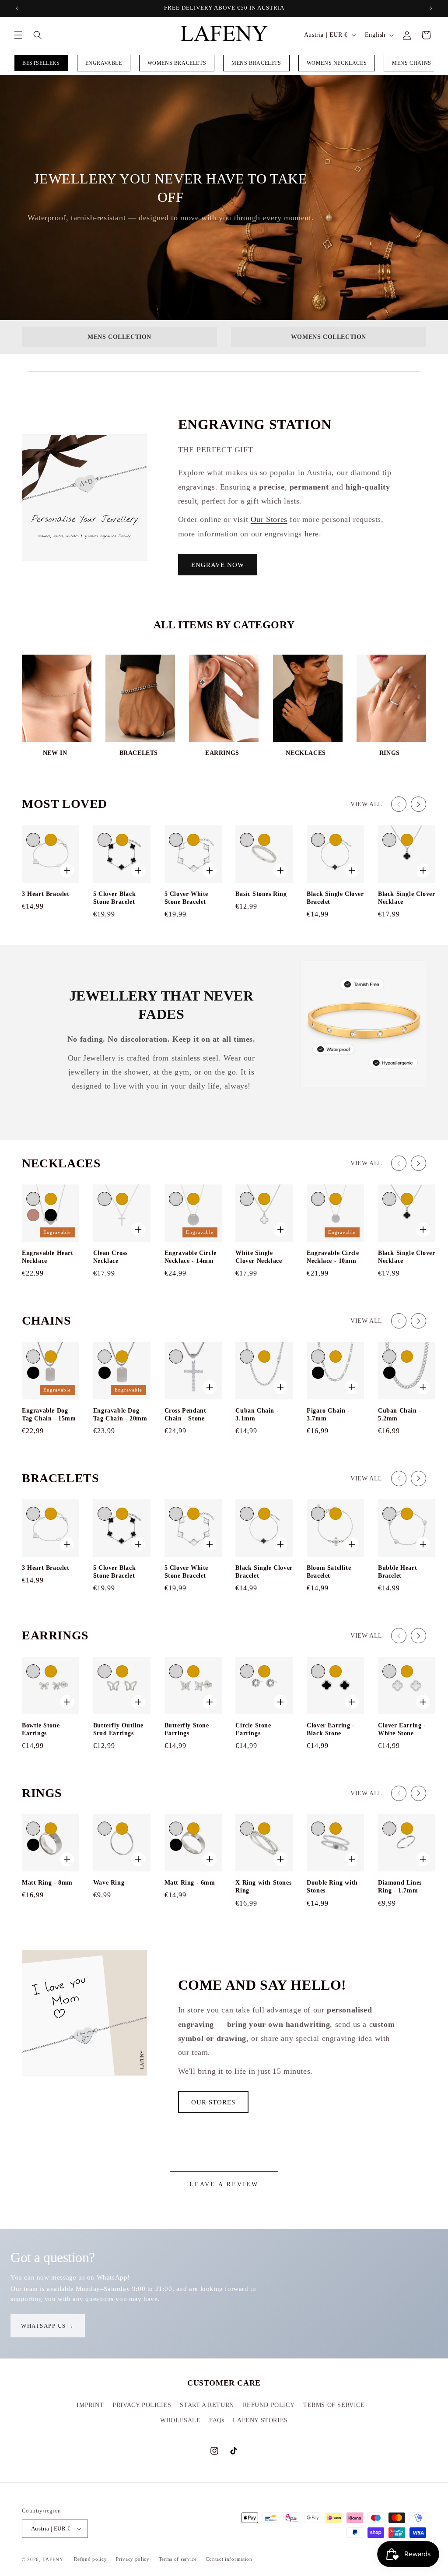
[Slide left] (399, 804)
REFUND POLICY (269, 2405)
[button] (18, 35)
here (312, 534)
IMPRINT (90, 2405)
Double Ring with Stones (332, 1887)
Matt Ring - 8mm (47, 1883)
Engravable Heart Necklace (48, 1257)
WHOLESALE (180, 2420)
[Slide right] (418, 804)
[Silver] (33, 840)
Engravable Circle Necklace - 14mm (191, 1257)
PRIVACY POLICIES (142, 2405)
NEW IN (55, 753)
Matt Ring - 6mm (190, 1883)
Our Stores (269, 519)
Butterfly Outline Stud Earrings (118, 1729)
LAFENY (53, 2559)
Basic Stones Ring (261, 894)
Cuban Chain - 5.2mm (400, 1415)
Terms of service (178, 2559)
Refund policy (90, 2559)
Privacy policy (133, 2559)
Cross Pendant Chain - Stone (185, 1415)
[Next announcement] (431, 8)
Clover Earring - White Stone (402, 1729)
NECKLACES (306, 753)
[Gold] (51, 840)
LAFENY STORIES (260, 2420)
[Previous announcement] (17, 8)
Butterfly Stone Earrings (187, 1729)
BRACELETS (139, 753)
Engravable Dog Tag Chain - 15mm (49, 1415)
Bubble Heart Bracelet (397, 1572)
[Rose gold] (33, 1215)
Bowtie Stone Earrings (41, 1729)
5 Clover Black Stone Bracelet (114, 898)
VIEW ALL (366, 804)
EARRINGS (222, 753)
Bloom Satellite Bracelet (329, 1572)
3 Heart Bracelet (46, 894)
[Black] (51, 1215)
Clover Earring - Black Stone (331, 1729)
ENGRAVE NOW (218, 565)
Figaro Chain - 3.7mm (328, 1415)
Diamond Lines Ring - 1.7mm (400, 1887)
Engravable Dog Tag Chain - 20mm (120, 1415)
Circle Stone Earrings (253, 1729)
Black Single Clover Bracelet (335, 898)
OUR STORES (213, 2102)
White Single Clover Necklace (259, 1257)
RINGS (390, 753)
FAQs (217, 2420)
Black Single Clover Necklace (406, 898)
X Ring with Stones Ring (263, 1887)
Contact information (229, 2559)
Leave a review (224, 2184)
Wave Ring (109, 1883)
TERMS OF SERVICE (334, 2405)
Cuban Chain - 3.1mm (257, 1415)
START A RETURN (207, 2405)
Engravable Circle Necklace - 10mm (333, 1257)
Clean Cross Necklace (110, 1257)
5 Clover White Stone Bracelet (186, 898)
